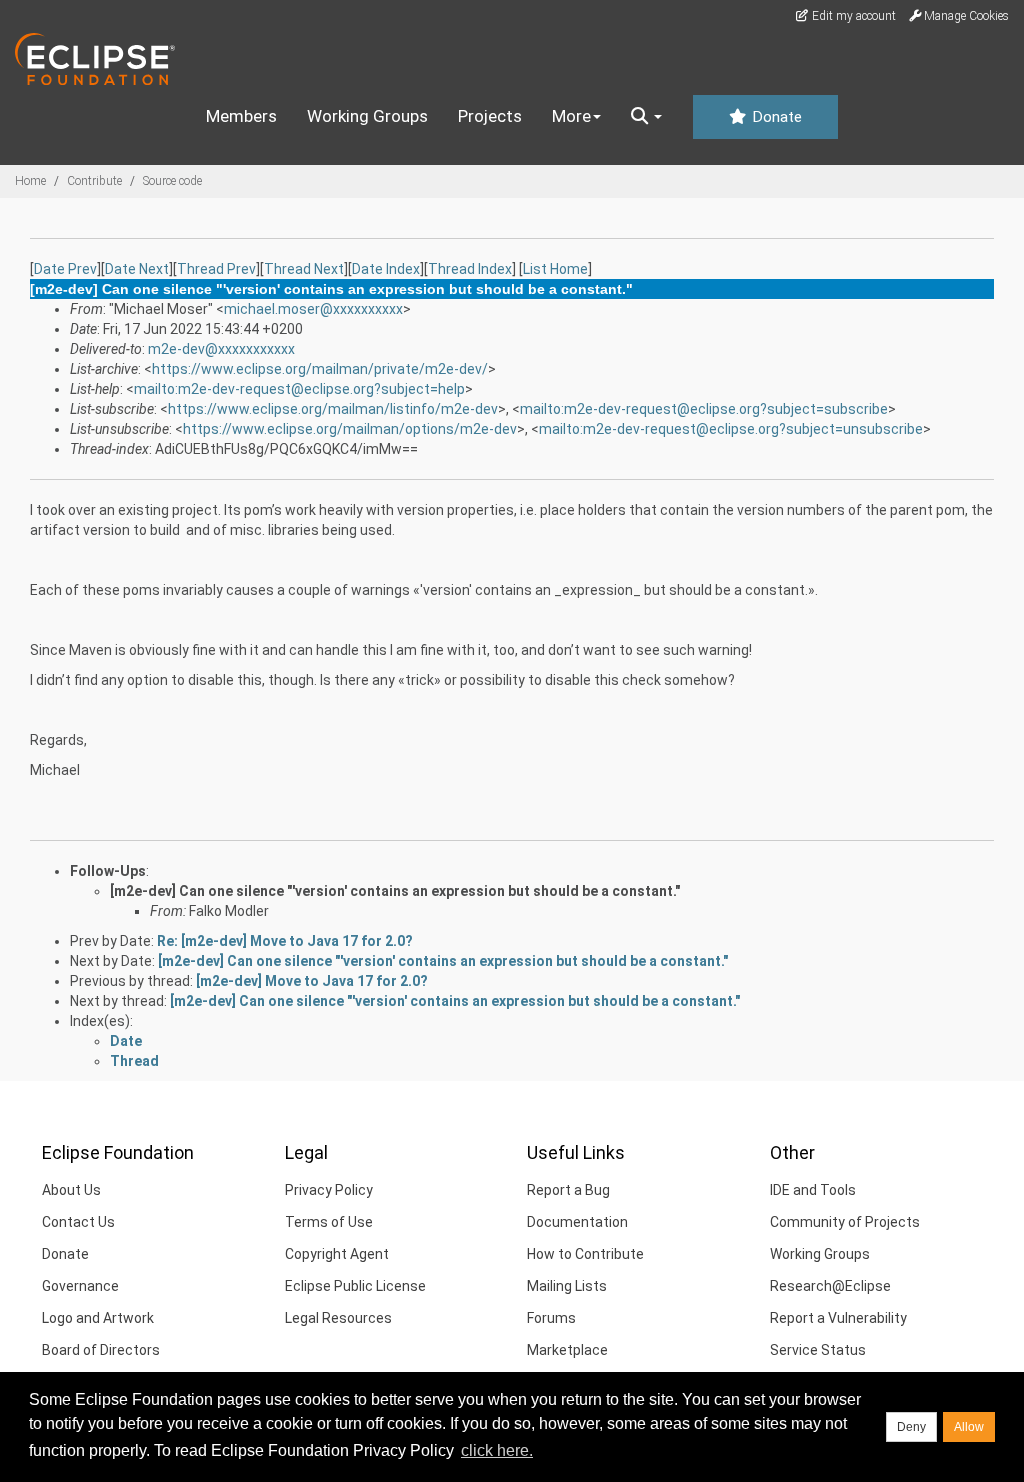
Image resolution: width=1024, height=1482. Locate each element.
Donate (775, 117)
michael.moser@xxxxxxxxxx (313, 309)
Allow (969, 1427)
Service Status (818, 1350)
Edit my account (852, 16)
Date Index (386, 269)
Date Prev (65, 269)
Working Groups (367, 116)
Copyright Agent (337, 1254)
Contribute (94, 181)
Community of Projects (845, 1222)
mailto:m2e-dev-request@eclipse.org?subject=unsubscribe (731, 429)
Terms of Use (329, 1222)
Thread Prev (216, 269)
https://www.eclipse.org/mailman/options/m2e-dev (350, 429)
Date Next (137, 269)
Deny (911, 1427)
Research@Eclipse (830, 1286)
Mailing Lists (567, 1286)
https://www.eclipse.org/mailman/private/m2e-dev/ (320, 369)
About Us (71, 1190)
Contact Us (78, 1222)
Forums (551, 1318)
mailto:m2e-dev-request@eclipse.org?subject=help (299, 389)
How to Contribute (585, 1254)
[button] (646, 117)
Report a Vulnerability (838, 1318)
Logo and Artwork (98, 1318)
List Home (555, 269)
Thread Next (304, 269)
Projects (490, 116)
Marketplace (567, 1350)
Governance (80, 1286)
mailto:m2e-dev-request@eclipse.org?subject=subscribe (704, 409)
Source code (172, 181)
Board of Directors (101, 1350)
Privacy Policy (329, 1190)
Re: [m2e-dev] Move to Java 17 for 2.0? (285, 941)
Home (30, 181)
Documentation (577, 1222)
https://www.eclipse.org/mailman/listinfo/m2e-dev (333, 409)
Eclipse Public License (355, 1286)
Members (241, 116)
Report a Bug (568, 1190)
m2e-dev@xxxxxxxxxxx (221, 349)
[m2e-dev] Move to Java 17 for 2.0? (312, 981)
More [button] (571, 116)
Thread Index (470, 269)
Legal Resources (338, 1318)
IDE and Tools (813, 1190)
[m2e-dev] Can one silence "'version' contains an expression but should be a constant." (395, 891)
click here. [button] (497, 1450)
